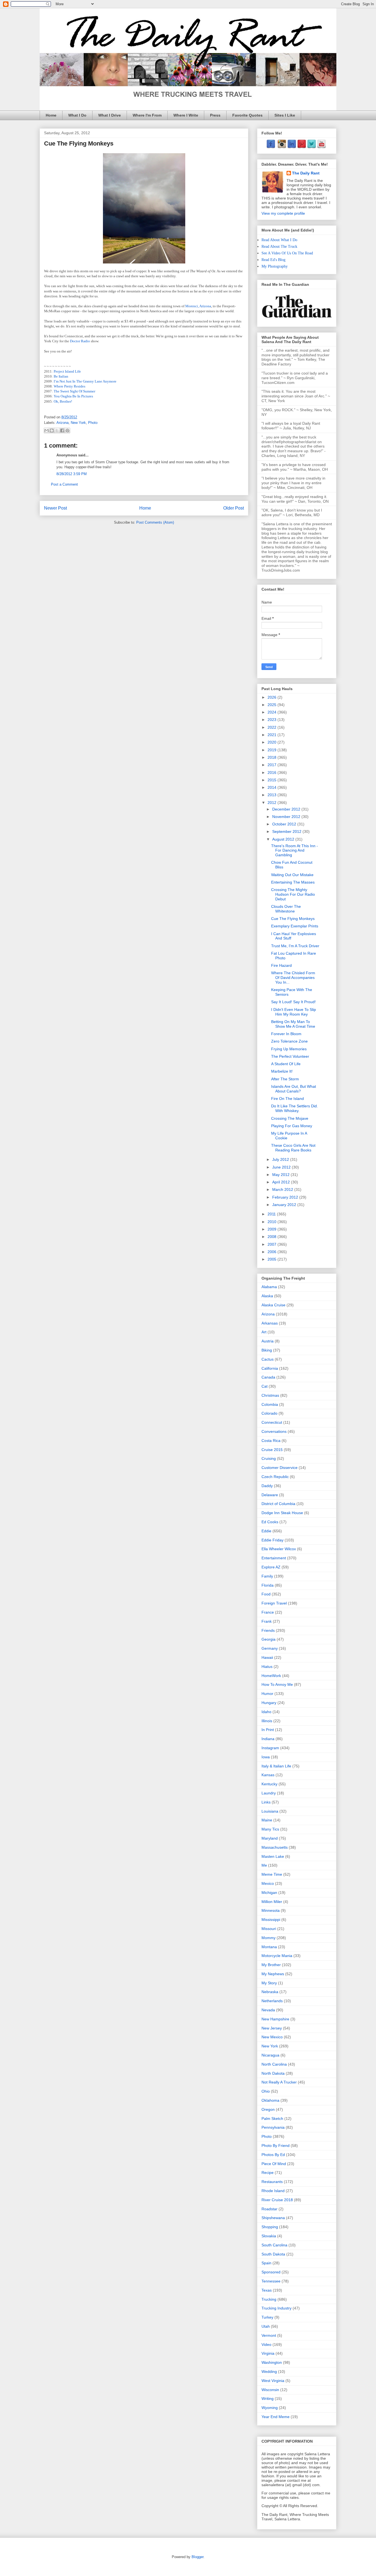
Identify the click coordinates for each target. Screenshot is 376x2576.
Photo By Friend (276, 2146)
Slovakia (269, 2236)
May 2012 (281, 1175)
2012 (273, 803)
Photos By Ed (273, 2155)
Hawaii (267, 1657)
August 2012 (284, 839)
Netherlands (272, 2001)
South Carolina (274, 2245)
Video (266, 2344)
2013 (273, 795)
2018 (273, 757)
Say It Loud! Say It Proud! (293, 1002)
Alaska (267, 1296)
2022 (273, 727)
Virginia (268, 2353)
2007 (273, 1244)
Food (266, 1594)
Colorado (269, 1413)
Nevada (268, 2010)
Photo (93, 423)
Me (264, 1865)
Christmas (270, 1395)
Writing (268, 2399)
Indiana (268, 1739)
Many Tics (270, 1829)
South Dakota (273, 2254)
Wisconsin (270, 2390)
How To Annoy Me (277, 1684)
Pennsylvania (273, 2127)
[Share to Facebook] (62, 430)
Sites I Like (285, 115)
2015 (273, 780)
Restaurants (272, 2182)
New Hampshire (275, 2019)
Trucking (269, 2299)
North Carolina (274, 2064)
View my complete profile (283, 213)
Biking (267, 1350)
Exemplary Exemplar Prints (295, 926)
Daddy (267, 1486)
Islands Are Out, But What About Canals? (294, 1089)
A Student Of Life (286, 1064)
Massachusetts (275, 1847)
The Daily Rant (306, 173)
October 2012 (285, 824)
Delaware (270, 1495)
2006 (273, 1252)
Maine (267, 1820)
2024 (273, 712)
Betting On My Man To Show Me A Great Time (293, 1024)
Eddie (266, 1531)
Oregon (268, 2109)
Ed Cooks (270, 1522)
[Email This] (47, 430)
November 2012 (287, 817)
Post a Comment (64, 484)
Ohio (266, 2091)
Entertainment (274, 1558)
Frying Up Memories (289, 1049)
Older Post (234, 508)
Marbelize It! (282, 1071)
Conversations (274, 1431)
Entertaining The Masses (293, 882)
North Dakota (273, 2073)
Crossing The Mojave (290, 1118)
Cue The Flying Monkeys (293, 919)
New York (78, 423)
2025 (273, 705)
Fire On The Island (288, 1099)
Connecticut (272, 1422)
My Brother (271, 1965)
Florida (268, 1585)
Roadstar (269, 2209)
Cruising (269, 1458)
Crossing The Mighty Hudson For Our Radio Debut (293, 894)
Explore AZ (271, 1567)
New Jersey (272, 2028)
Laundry (269, 1793)
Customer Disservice (280, 1468)
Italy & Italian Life (276, 1766)
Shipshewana (273, 2218)
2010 (273, 1222)
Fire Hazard (281, 965)
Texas (267, 2290)
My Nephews (273, 1974)
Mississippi (271, 1920)
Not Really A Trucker (279, 2082)
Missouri (269, 1929)
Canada (268, 1377)
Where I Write (186, 115)
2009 (273, 1229)
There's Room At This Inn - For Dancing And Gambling (295, 850)
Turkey (267, 2317)
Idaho (266, 1712)
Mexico (268, 1883)
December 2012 (287, 809)
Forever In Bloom (286, 1034)
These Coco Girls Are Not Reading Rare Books (293, 1148)
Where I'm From (147, 115)
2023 (273, 720)
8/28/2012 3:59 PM (72, 474)
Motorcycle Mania (277, 1956)
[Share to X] (57, 430)
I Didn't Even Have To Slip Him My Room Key (294, 1012)
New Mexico (272, 2037)
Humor (267, 1694)
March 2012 (283, 1189)
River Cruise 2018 (277, 2200)
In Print (268, 1730)
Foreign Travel (274, 1603)
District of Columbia (278, 1504)
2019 (273, 750)
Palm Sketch (272, 2119)
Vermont (269, 2335)
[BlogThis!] (52, 430)
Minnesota (271, 1910)
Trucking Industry (276, 2308)
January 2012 (285, 1205)
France (268, 1612)
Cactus (268, 1359)
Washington (272, 2362)
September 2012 (287, 831)
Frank (267, 1621)
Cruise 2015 (272, 1450)
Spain (266, 2263)
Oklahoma (270, 2100)
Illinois (267, 1721)
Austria (268, 1341)
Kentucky (269, 1784)
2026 (273, 697)
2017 (273, 765)
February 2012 (286, 1197)
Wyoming (270, 2408)
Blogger (197, 2557)
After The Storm (285, 1079)
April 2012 (282, 1182)
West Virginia (273, 2381)
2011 (272, 1214)
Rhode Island (273, 2191)
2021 (273, 735)
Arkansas (270, 1323)
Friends (268, 1630)
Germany (270, 1648)
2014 (273, 787)
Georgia (269, 1639)
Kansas (268, 1775)
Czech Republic (275, 1477)
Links (266, 1802)
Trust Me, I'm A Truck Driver (295, 946)
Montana (269, 1947)
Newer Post (55, 508)
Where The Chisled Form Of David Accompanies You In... (293, 978)
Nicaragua (270, 2055)
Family (267, 1576)
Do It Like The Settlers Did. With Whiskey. (295, 1108)
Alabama (269, 1287)
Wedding (269, 2372)
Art (264, 1332)
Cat (265, 1386)
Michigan (269, 1893)
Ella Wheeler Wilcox (279, 1549)
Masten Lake (273, 1856)
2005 (273, 1259)
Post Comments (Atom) (155, 522)
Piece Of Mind (274, 2164)
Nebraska (270, 1992)
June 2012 (282, 1167)
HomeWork (271, 1676)
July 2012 (281, 1159)
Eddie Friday (273, 1540)
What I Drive (110, 115)
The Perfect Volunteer (290, 1056)
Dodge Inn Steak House (282, 1513)
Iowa (266, 1757)
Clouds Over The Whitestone (286, 909)
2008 (273, 1237)
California (270, 1368)
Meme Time (272, 1874)
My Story (269, 1983)
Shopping (270, 2227)
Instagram (270, 1748)
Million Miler (272, 1902)
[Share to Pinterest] (67, 430)
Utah (266, 2326)
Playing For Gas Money (292, 1126)
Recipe (268, 2173)
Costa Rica (271, 1441)
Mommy (269, 1938)
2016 (273, 772)
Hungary (269, 1703)
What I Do (77, 115)
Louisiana (270, 1811)
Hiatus (267, 1667)
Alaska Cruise (273, 1305)
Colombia (270, 1404)
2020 (273, 742)
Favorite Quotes (247, 115)
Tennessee (271, 2281)
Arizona (62, 423)
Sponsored (271, 2272)
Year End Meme (276, 2417)
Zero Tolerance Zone (289, 1041)
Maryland (270, 1838)
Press (215, 115)
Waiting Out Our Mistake (292, 875)
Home (51, 115)
